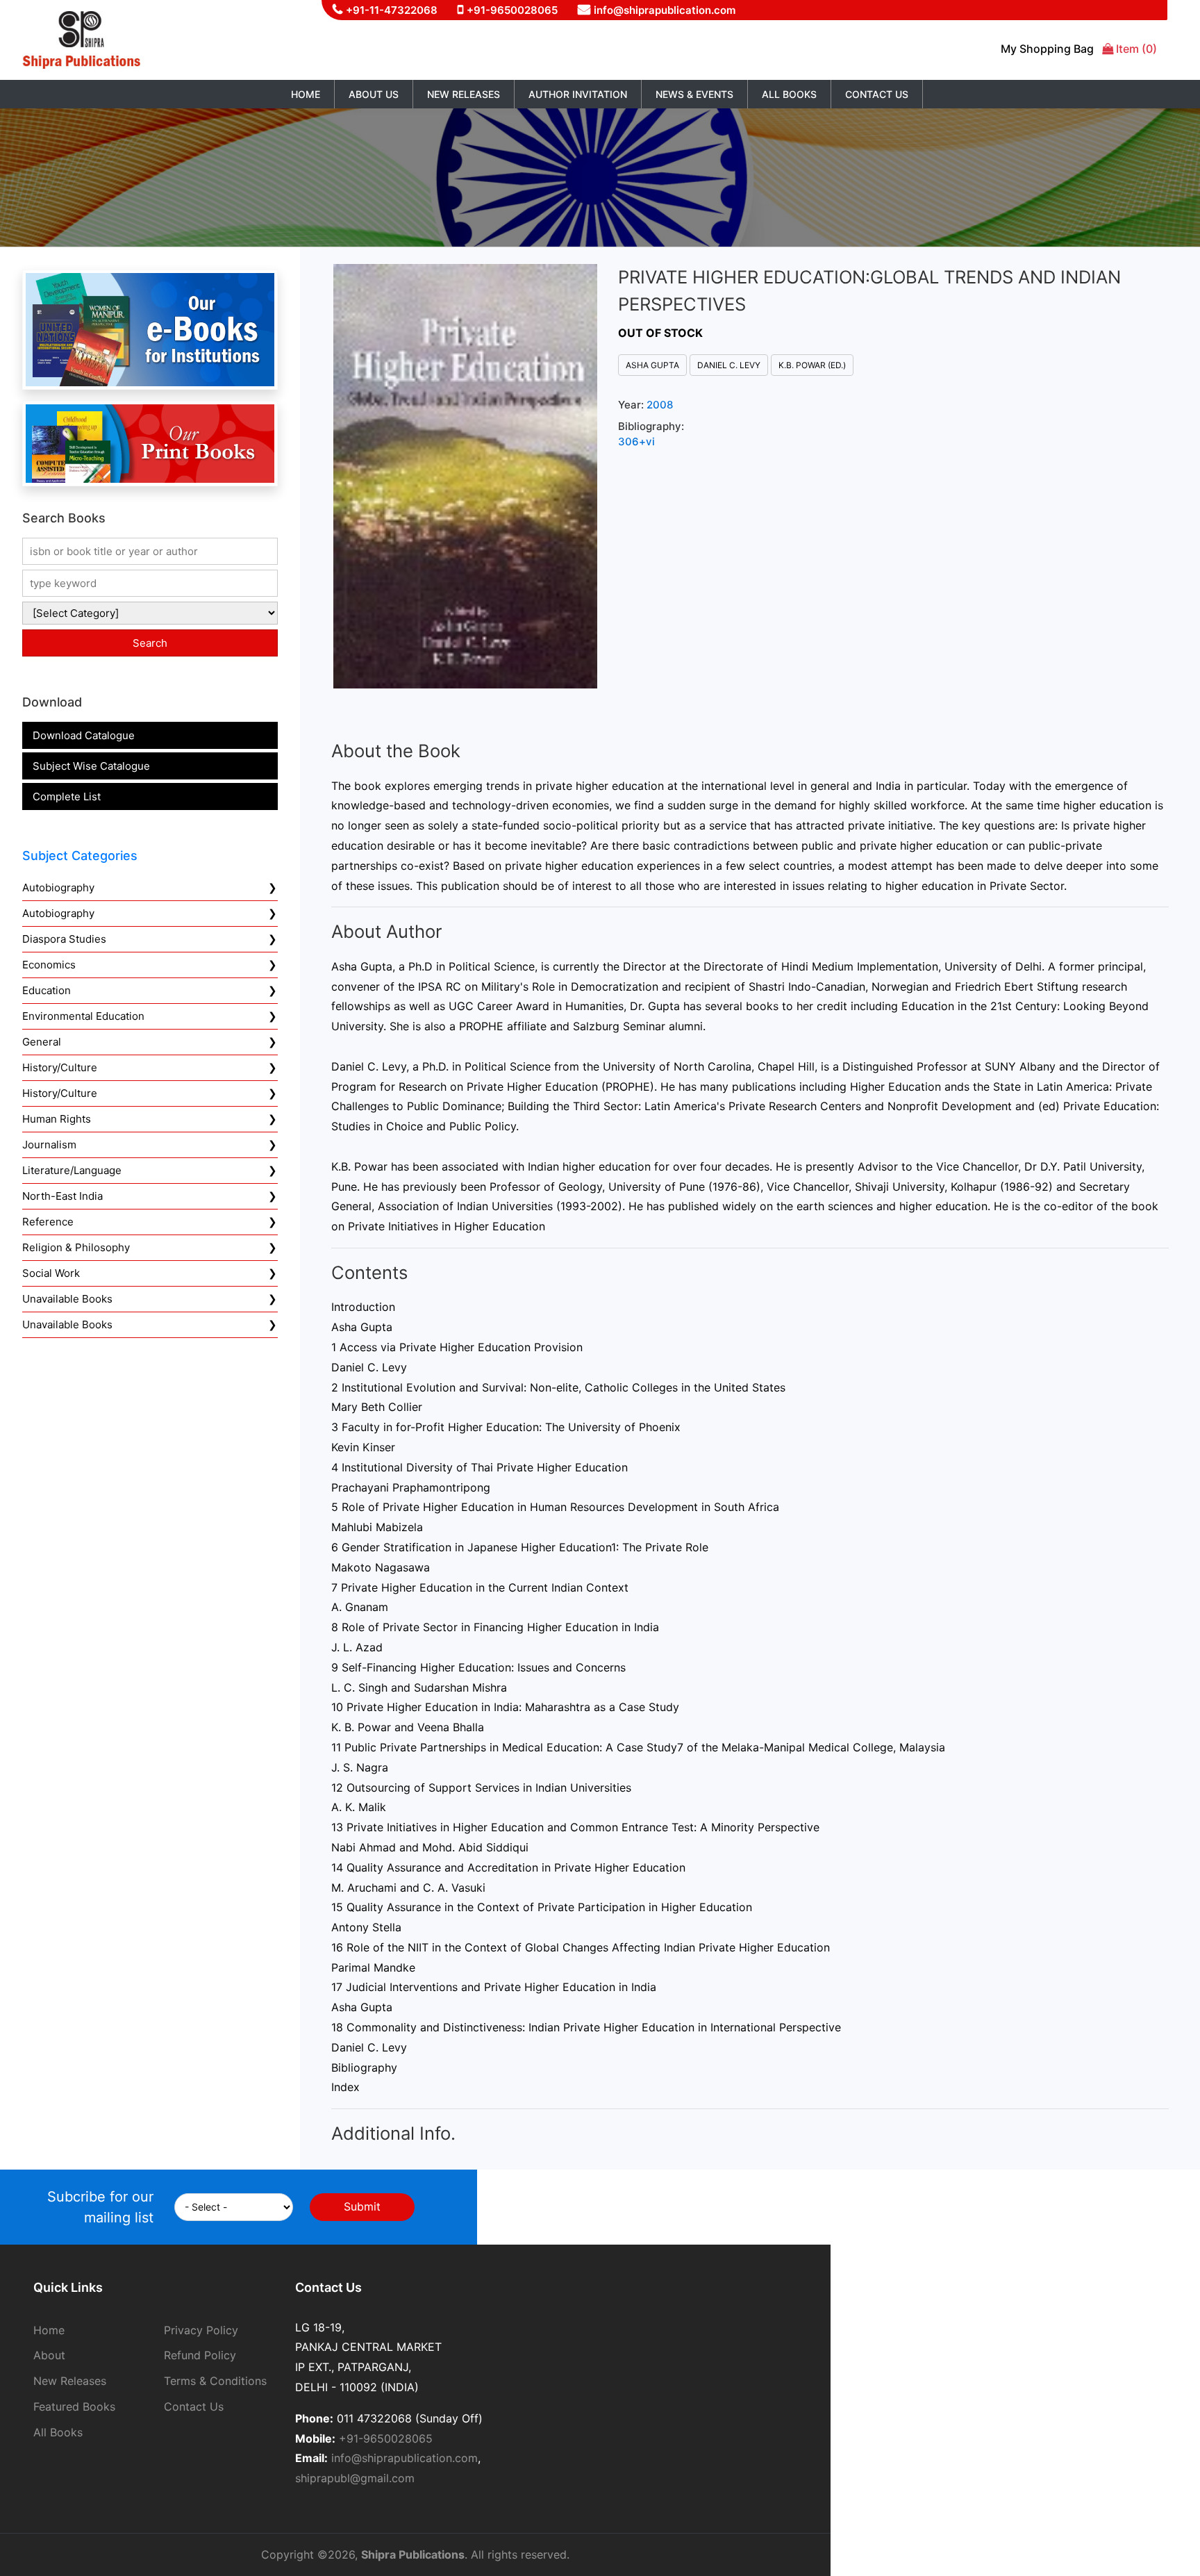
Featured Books (74, 2406)
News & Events (694, 94)
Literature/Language (72, 1170)
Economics (49, 965)
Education (47, 990)
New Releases (464, 94)
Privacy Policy (201, 2330)
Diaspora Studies (64, 939)
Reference (48, 1222)
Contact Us (877, 94)
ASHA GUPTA (652, 365)
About (49, 2355)
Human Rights (57, 1119)
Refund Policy (200, 2355)
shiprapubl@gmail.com (355, 2478)
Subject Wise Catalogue (91, 766)
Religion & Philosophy (76, 1247)
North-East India (62, 1196)
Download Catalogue (84, 735)
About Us (374, 94)
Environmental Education (83, 1016)
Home (306, 94)
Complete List (67, 796)
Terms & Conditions (215, 2381)
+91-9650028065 (512, 10)
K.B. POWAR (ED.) (812, 365)
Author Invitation (578, 94)
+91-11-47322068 (392, 10)
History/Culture (60, 1067)
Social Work (51, 1273)
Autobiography (58, 887)
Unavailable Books (67, 1299)
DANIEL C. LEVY (729, 365)
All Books (789, 94)
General (42, 1042)
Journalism (49, 1145)
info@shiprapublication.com (665, 10)
